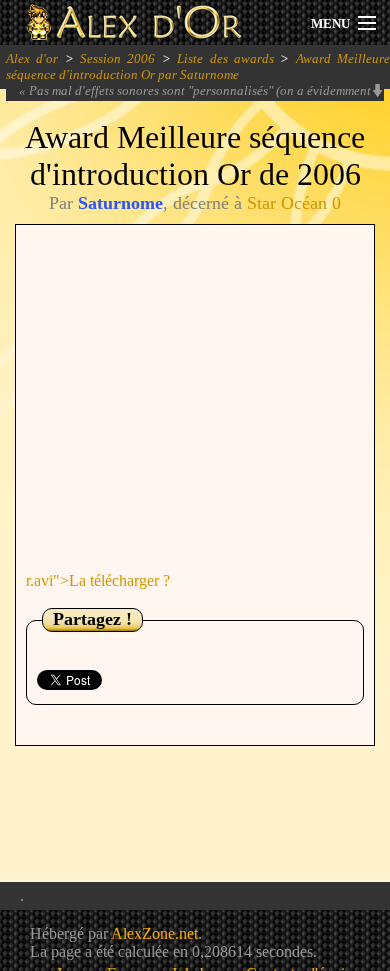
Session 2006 (117, 58)
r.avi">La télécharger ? (98, 580)
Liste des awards (225, 58)
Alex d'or (32, 58)
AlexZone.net (154, 933)
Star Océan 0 (294, 203)
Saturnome (120, 203)
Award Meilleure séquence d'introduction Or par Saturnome (198, 66)
